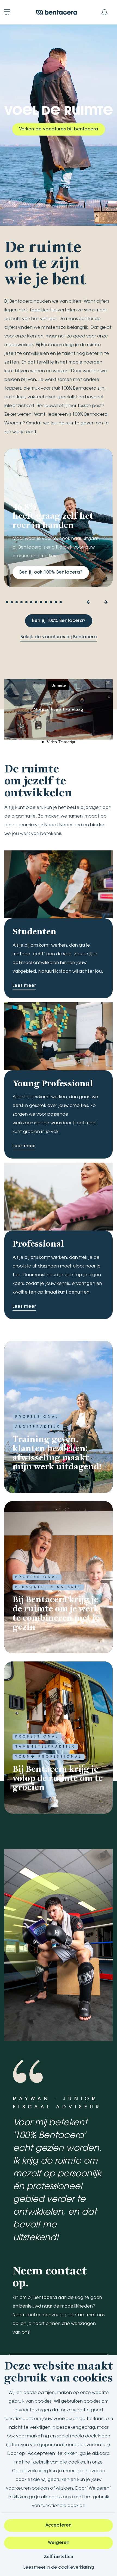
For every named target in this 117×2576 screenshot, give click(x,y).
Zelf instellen (59, 2556)
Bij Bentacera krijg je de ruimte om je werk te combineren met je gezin (56, 1613)
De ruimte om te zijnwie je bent (45, 262)
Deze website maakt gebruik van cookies (59, 2372)
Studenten (34, 932)
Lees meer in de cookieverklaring (59, 2568)
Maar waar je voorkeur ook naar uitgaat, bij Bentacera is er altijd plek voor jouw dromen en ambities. (56, 547)
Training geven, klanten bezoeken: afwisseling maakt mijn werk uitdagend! (57, 1453)
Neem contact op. (50, 2276)
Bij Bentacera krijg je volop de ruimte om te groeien (58, 1778)
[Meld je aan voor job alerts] (104, 12)
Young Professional (53, 1084)
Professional (38, 1244)
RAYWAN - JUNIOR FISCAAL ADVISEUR (57, 2103)
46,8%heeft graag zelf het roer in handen (53, 516)
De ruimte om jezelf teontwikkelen (38, 780)
